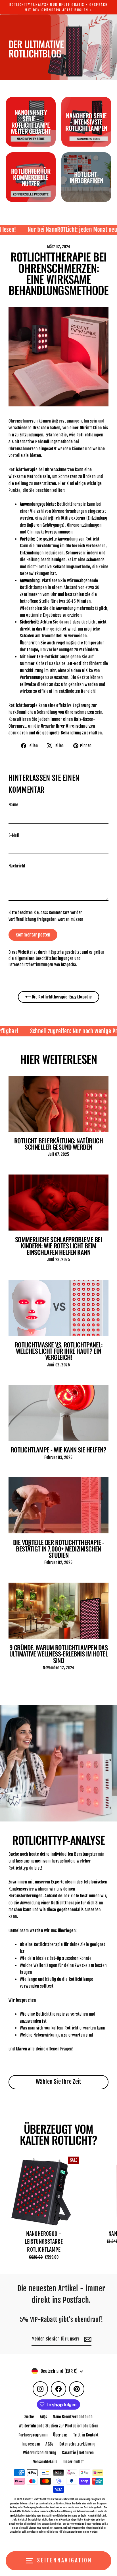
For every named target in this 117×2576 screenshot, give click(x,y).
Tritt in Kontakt (86, 2435)
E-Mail (14, 835)
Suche (29, 2417)
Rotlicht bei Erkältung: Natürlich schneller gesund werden (59, 1144)
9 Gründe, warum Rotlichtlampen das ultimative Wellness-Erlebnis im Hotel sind (58, 1654)
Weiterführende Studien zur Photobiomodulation (58, 2426)
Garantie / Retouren (78, 2453)
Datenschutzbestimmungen (31, 965)
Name (13, 805)
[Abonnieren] (87, 2339)
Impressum (31, 2444)
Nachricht (17, 866)
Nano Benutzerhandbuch (73, 2417)
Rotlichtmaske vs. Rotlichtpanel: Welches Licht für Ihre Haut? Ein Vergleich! (58, 1351)
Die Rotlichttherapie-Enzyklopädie (61, 997)
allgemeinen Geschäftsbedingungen (44, 958)
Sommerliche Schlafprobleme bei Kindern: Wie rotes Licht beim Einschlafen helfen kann (58, 1246)
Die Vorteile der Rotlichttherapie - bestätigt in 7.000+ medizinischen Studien (59, 1548)
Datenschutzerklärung (78, 2444)
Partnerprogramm (33, 2435)
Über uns (60, 2435)
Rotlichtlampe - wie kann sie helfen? (58, 1449)
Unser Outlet (74, 2462)
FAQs (44, 2417)
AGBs (50, 2444)
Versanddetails (45, 2462)
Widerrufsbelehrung (40, 2453)
